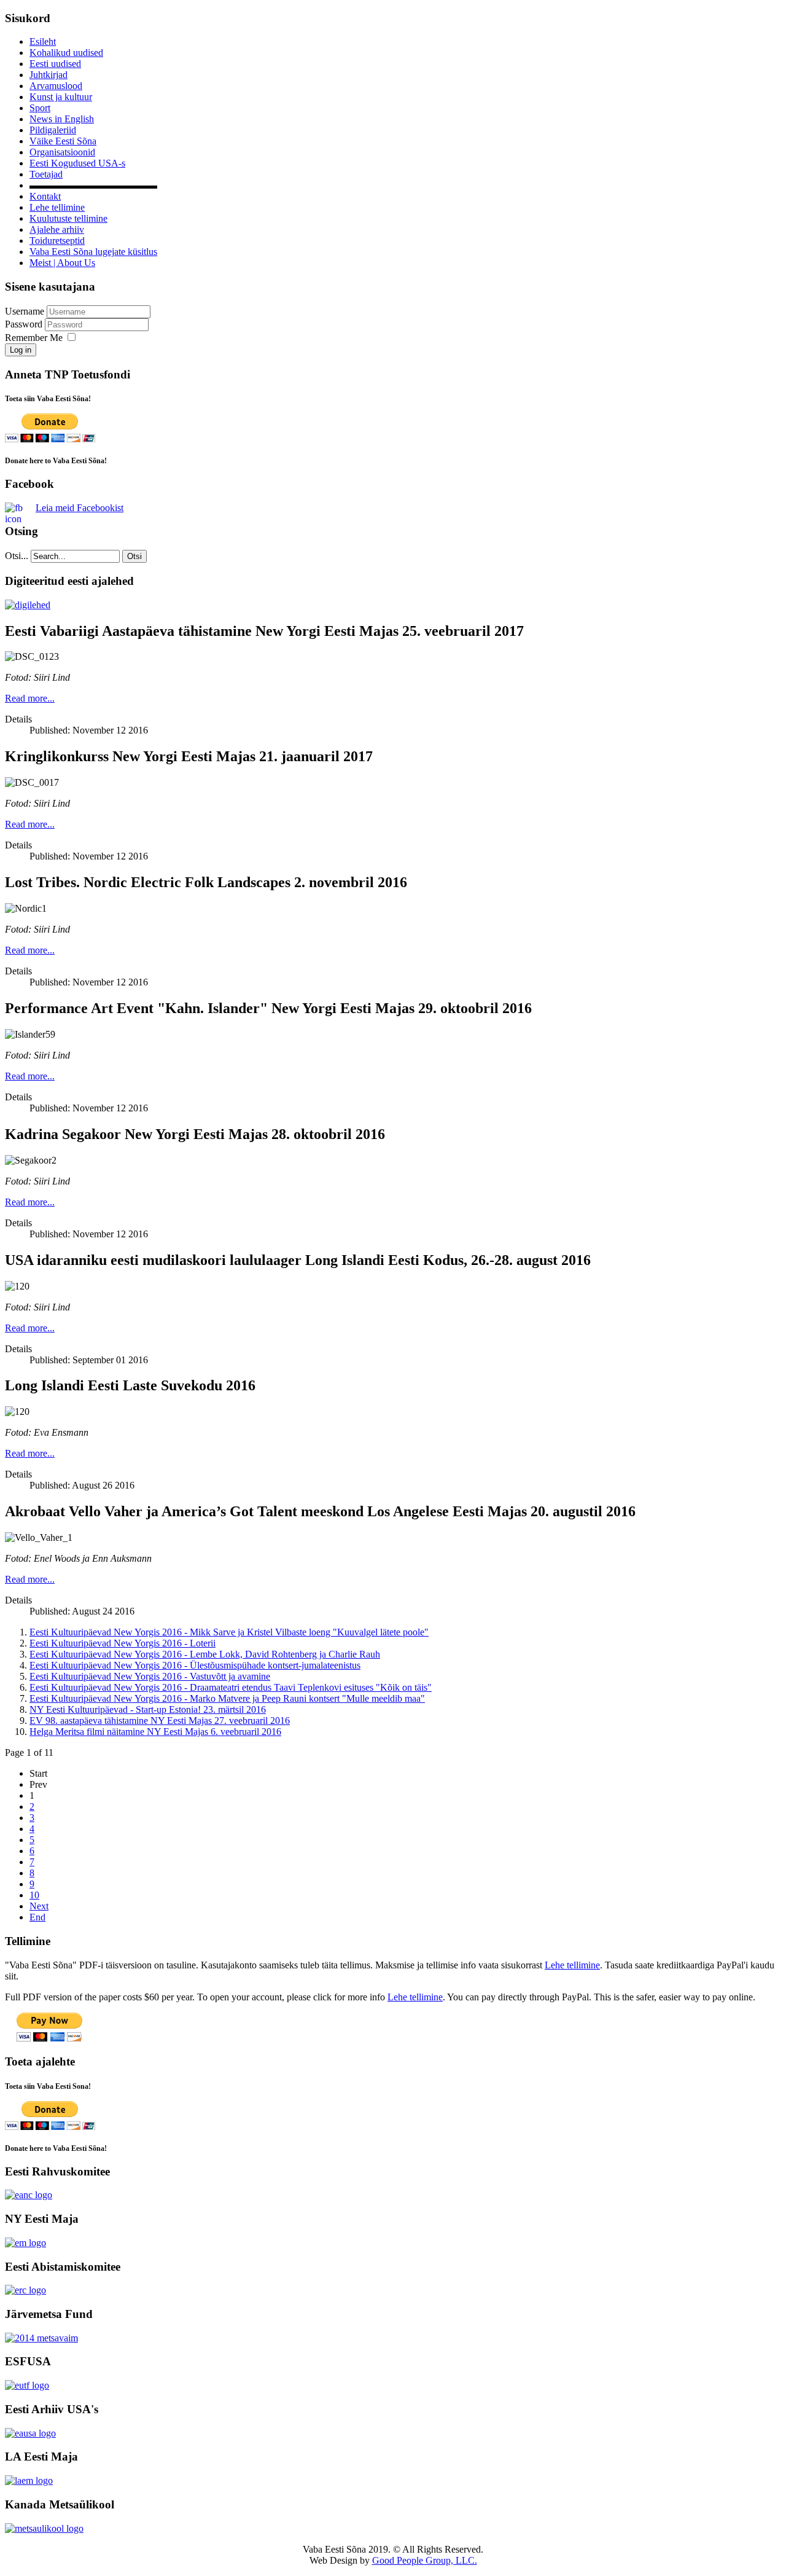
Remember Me (34, 338)
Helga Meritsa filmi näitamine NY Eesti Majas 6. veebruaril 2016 (155, 1732)
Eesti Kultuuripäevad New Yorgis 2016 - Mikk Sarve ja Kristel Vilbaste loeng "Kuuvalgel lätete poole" (229, 1632)
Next (39, 1906)
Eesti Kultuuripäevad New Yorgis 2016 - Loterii (123, 1643)
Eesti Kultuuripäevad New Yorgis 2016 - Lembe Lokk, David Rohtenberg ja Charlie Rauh (205, 1654)
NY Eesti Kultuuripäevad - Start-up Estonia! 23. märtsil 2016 (148, 1709)
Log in (21, 350)
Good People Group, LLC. (425, 2560)
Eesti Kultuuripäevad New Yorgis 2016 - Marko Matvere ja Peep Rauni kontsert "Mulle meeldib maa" (227, 1698)
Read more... (30, 698)
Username (25, 311)
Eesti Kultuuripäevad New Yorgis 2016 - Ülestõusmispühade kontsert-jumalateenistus (195, 1665)
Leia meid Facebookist (80, 508)
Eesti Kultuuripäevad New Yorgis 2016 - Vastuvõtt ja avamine (150, 1676)
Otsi (134, 556)
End (37, 1917)
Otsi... (17, 556)
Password (25, 324)
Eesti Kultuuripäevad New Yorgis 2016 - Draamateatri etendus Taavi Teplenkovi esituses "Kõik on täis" (231, 1687)
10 (34, 1895)
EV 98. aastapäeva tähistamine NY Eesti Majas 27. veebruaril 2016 (160, 1721)
